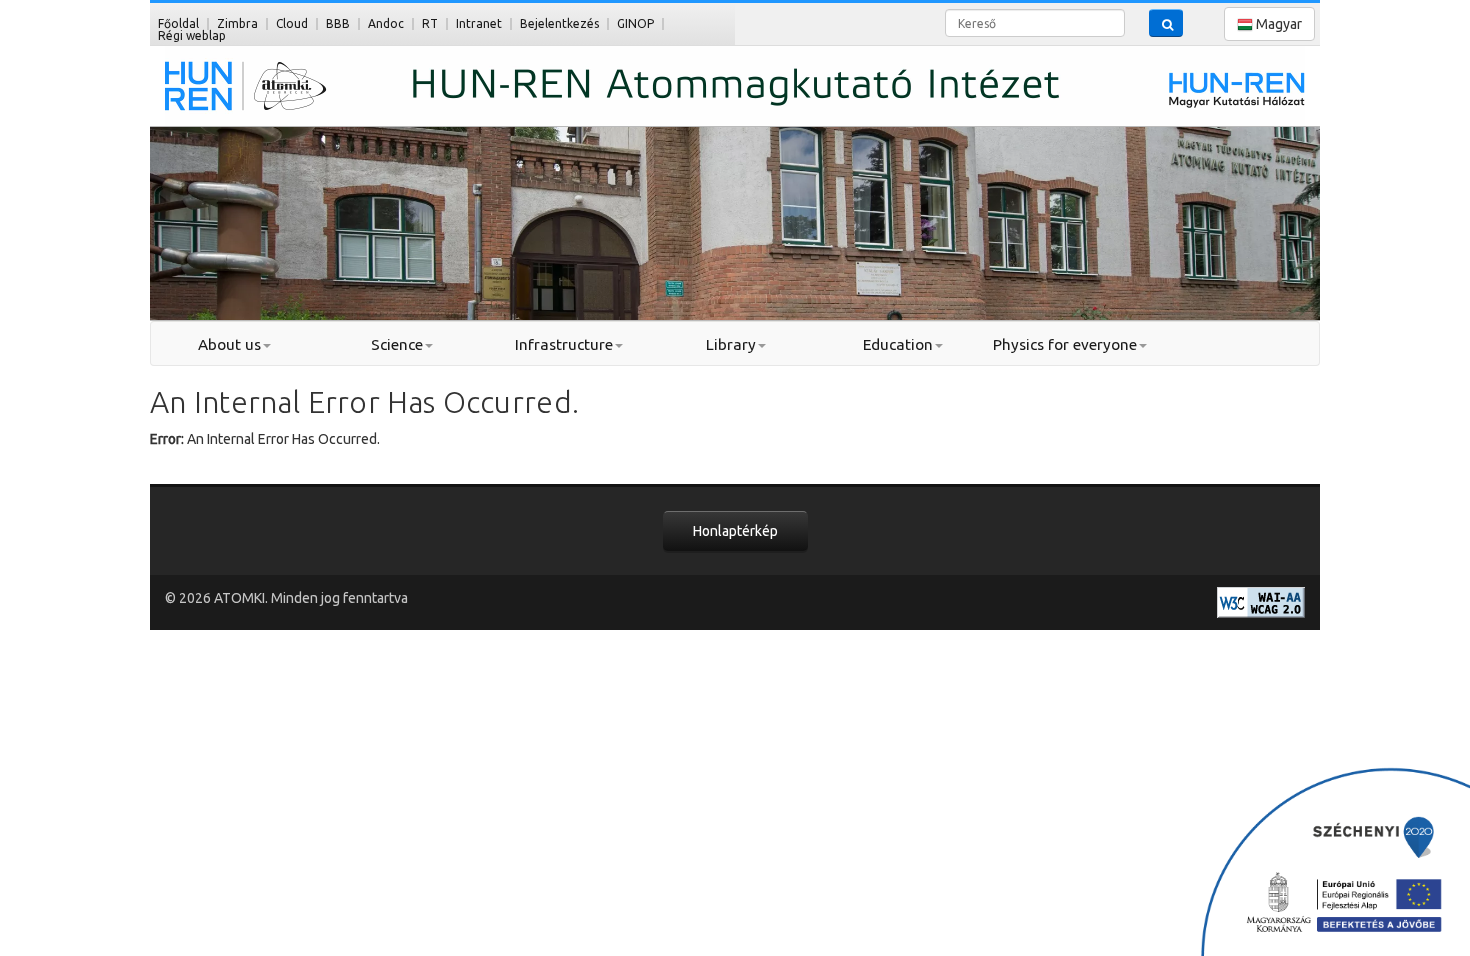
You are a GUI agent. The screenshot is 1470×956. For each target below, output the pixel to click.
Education (898, 344)
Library (731, 344)
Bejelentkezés (559, 23)
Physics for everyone (1065, 344)
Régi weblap (192, 35)
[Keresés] (1166, 23)
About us (229, 344)
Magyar (1277, 24)
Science (397, 344)
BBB (338, 23)
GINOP (635, 23)
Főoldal (178, 23)
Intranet (479, 23)
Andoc (386, 23)
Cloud (292, 23)
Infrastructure (564, 344)
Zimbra (237, 23)
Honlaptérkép (735, 531)
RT (430, 23)
